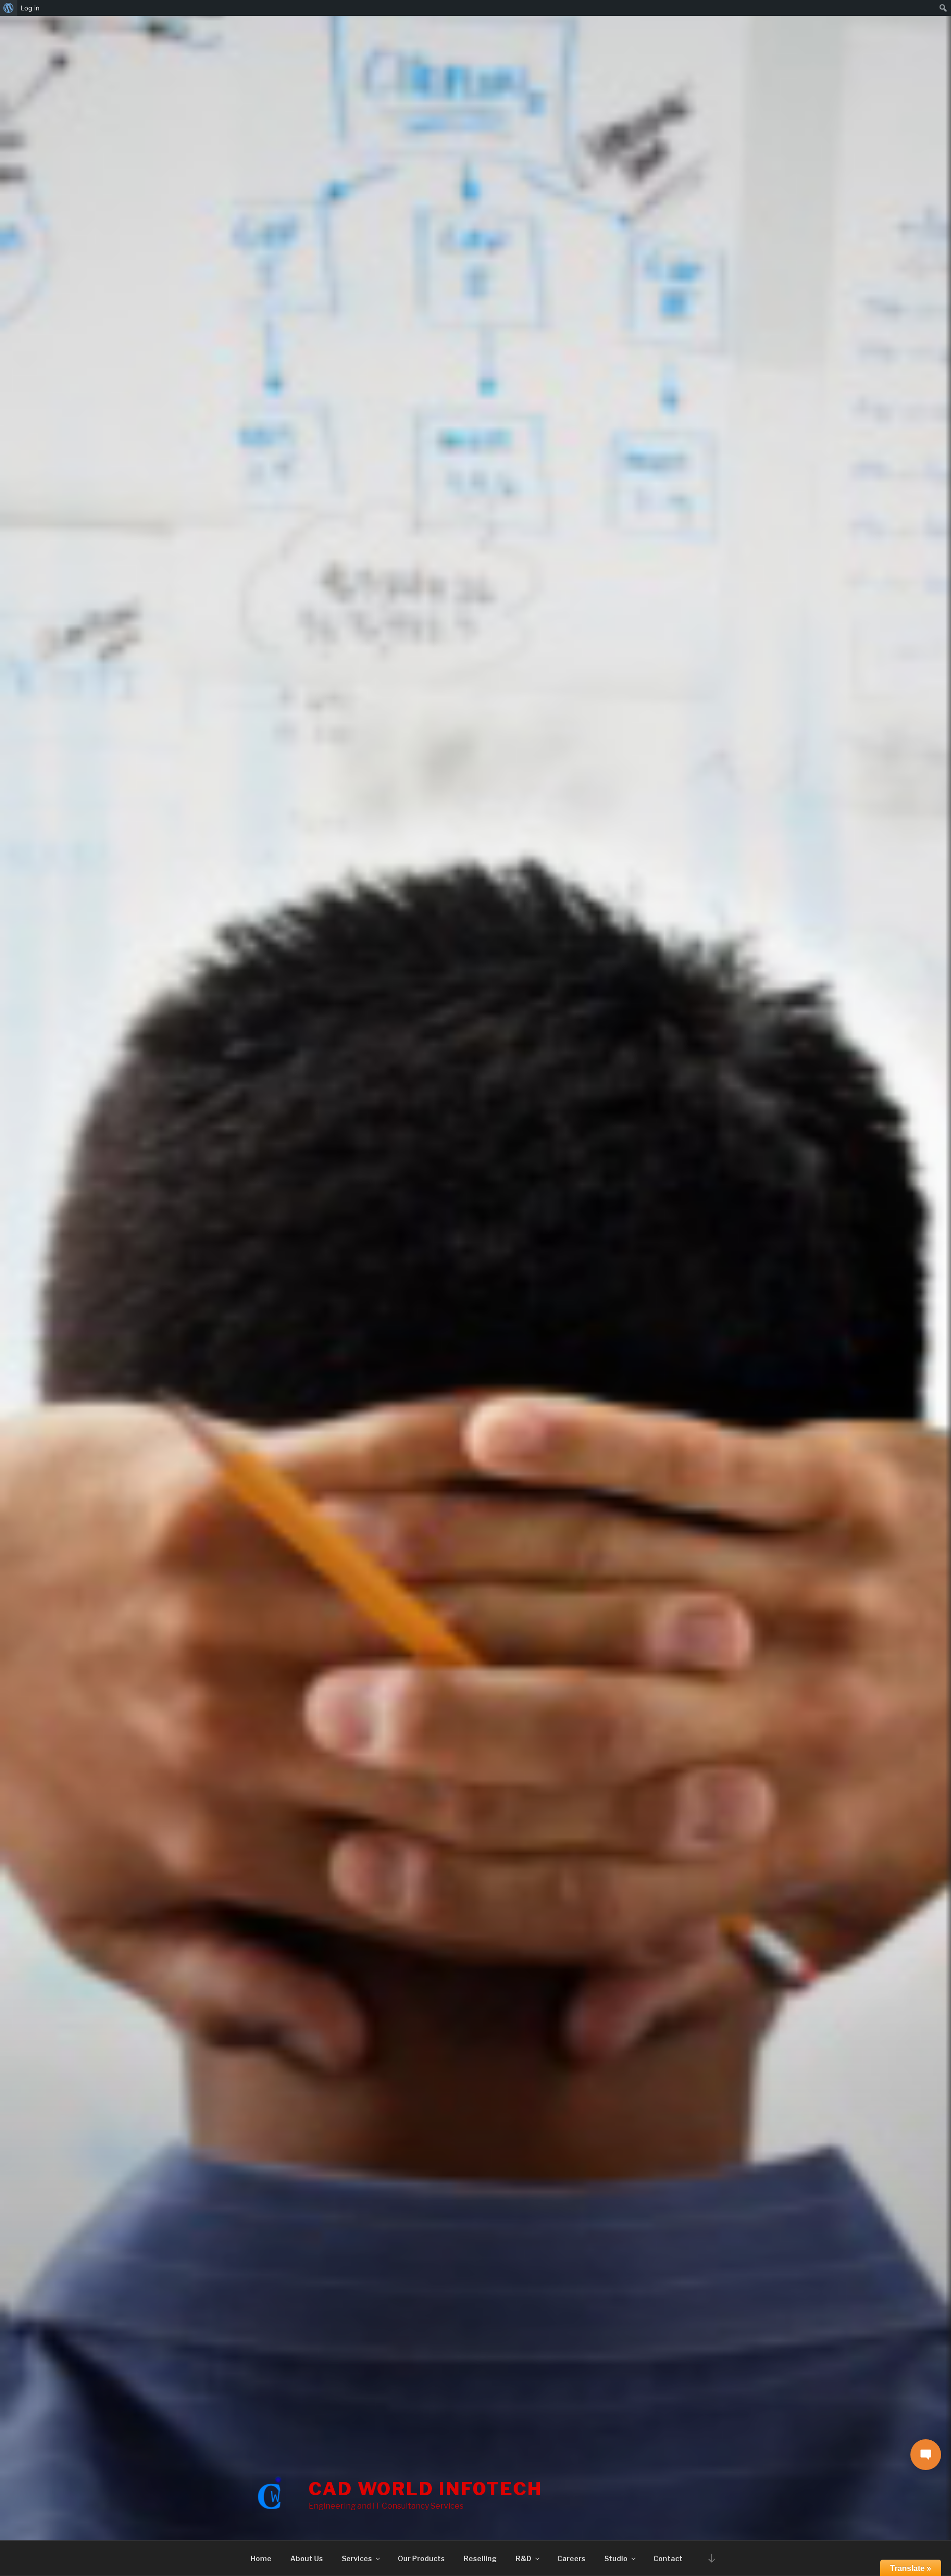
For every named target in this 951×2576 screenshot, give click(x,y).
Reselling (480, 2558)
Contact (668, 2558)
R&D (524, 2558)
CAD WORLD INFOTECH (425, 2489)
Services (357, 2558)
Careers (571, 2558)
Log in (30, 8)
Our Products (421, 2558)
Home (261, 2558)
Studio (616, 2558)
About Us (307, 2558)
